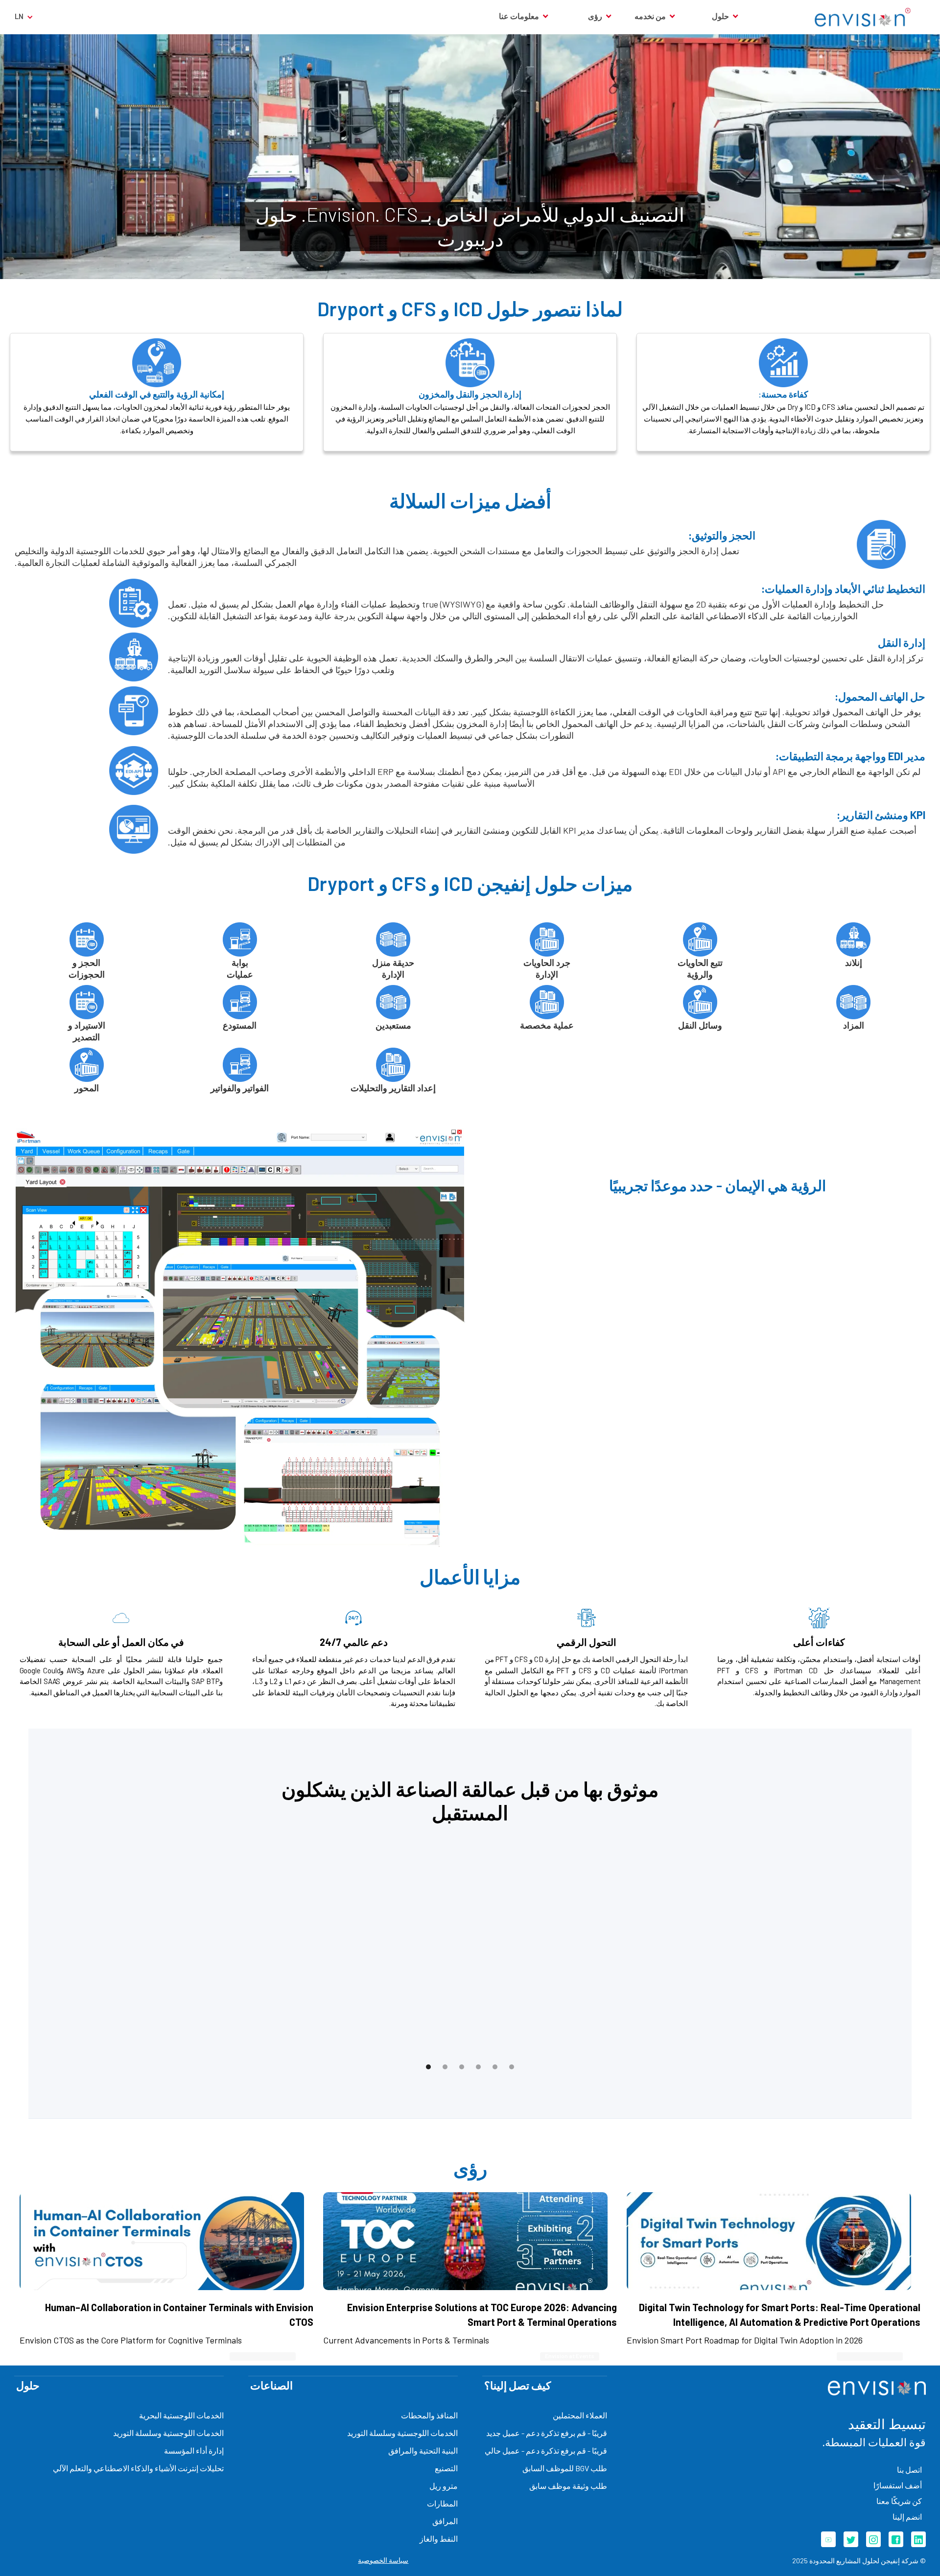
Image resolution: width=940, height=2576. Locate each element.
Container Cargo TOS (870, 2356)
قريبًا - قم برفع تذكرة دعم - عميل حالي (546, 2450)
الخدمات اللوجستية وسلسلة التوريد (402, 2433)
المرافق (445, 2521)
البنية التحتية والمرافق (423, 2450)
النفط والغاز (439, 2539)
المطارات (442, 2503)
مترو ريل (444, 2486)
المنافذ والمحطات (429, 2415)
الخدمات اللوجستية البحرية (181, 2415)
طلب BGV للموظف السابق (565, 2468)
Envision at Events (570, 2356)
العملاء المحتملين (580, 2415)
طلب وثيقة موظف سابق (568, 2486)
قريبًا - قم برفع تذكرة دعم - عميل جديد (547, 2433)
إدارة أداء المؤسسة (194, 2450)
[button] (718, 16)
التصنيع (446, 2468)
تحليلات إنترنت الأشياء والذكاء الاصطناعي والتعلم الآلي (138, 2468)
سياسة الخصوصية (383, 2560)
